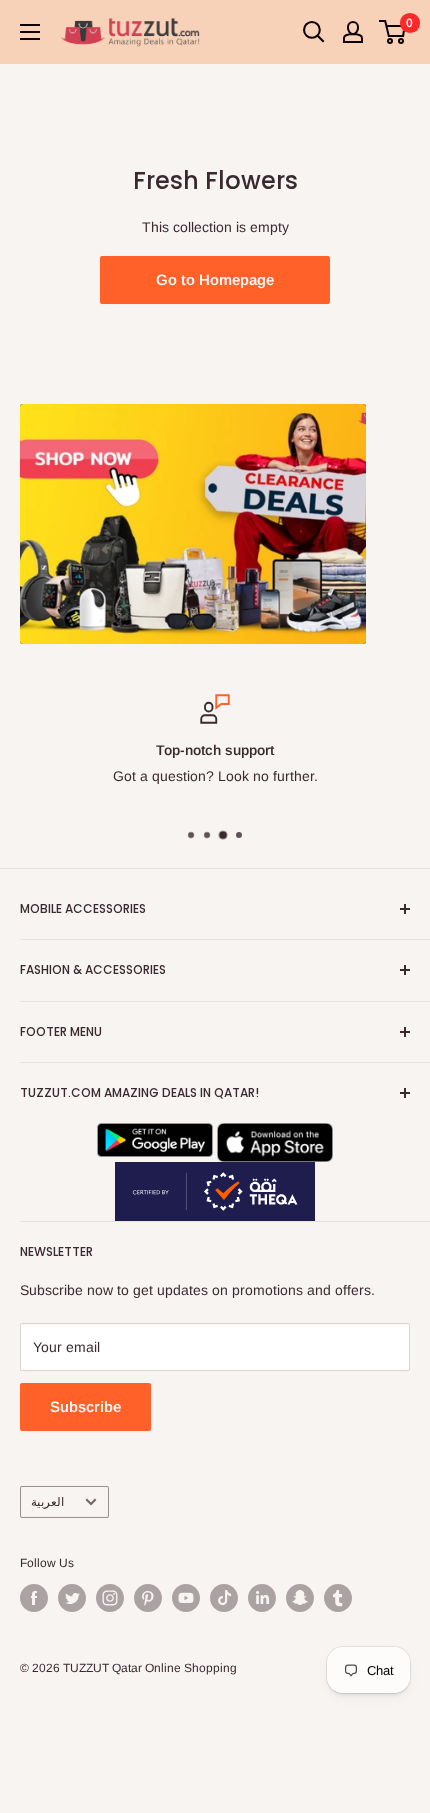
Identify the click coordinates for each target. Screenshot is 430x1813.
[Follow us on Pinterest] (148, 1598)
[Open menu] (30, 32)
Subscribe (85, 1406)
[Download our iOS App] (275, 1136)
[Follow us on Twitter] (72, 1598)
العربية (47, 1502)
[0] (393, 32)
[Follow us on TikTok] (224, 1598)
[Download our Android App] (155, 1136)
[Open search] (314, 32)
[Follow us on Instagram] (110, 1598)
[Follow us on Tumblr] (338, 1598)
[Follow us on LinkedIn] (262, 1598)
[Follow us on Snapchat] (300, 1598)
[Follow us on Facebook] (34, 1598)
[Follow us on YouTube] (186, 1598)
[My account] (353, 32)
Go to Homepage (215, 279)
